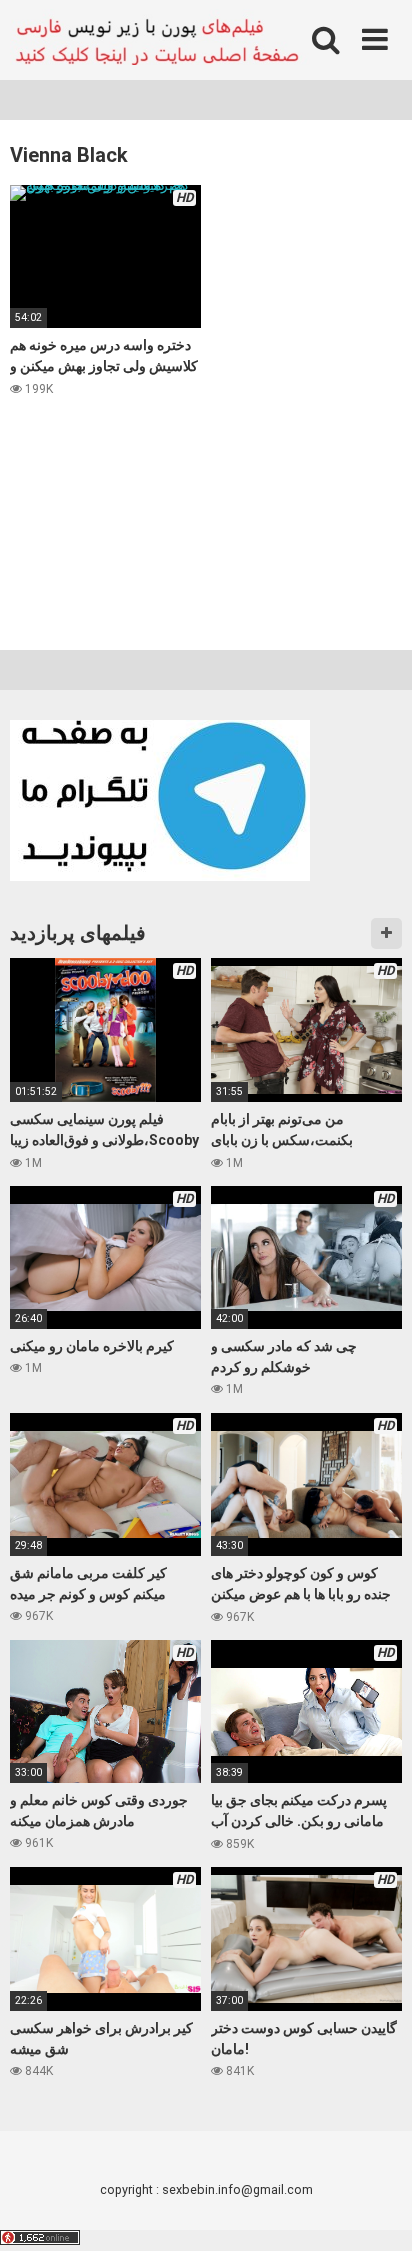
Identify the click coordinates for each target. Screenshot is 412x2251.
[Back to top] (375, 2210)
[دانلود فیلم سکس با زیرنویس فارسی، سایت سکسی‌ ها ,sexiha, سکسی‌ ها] (160, 40)
